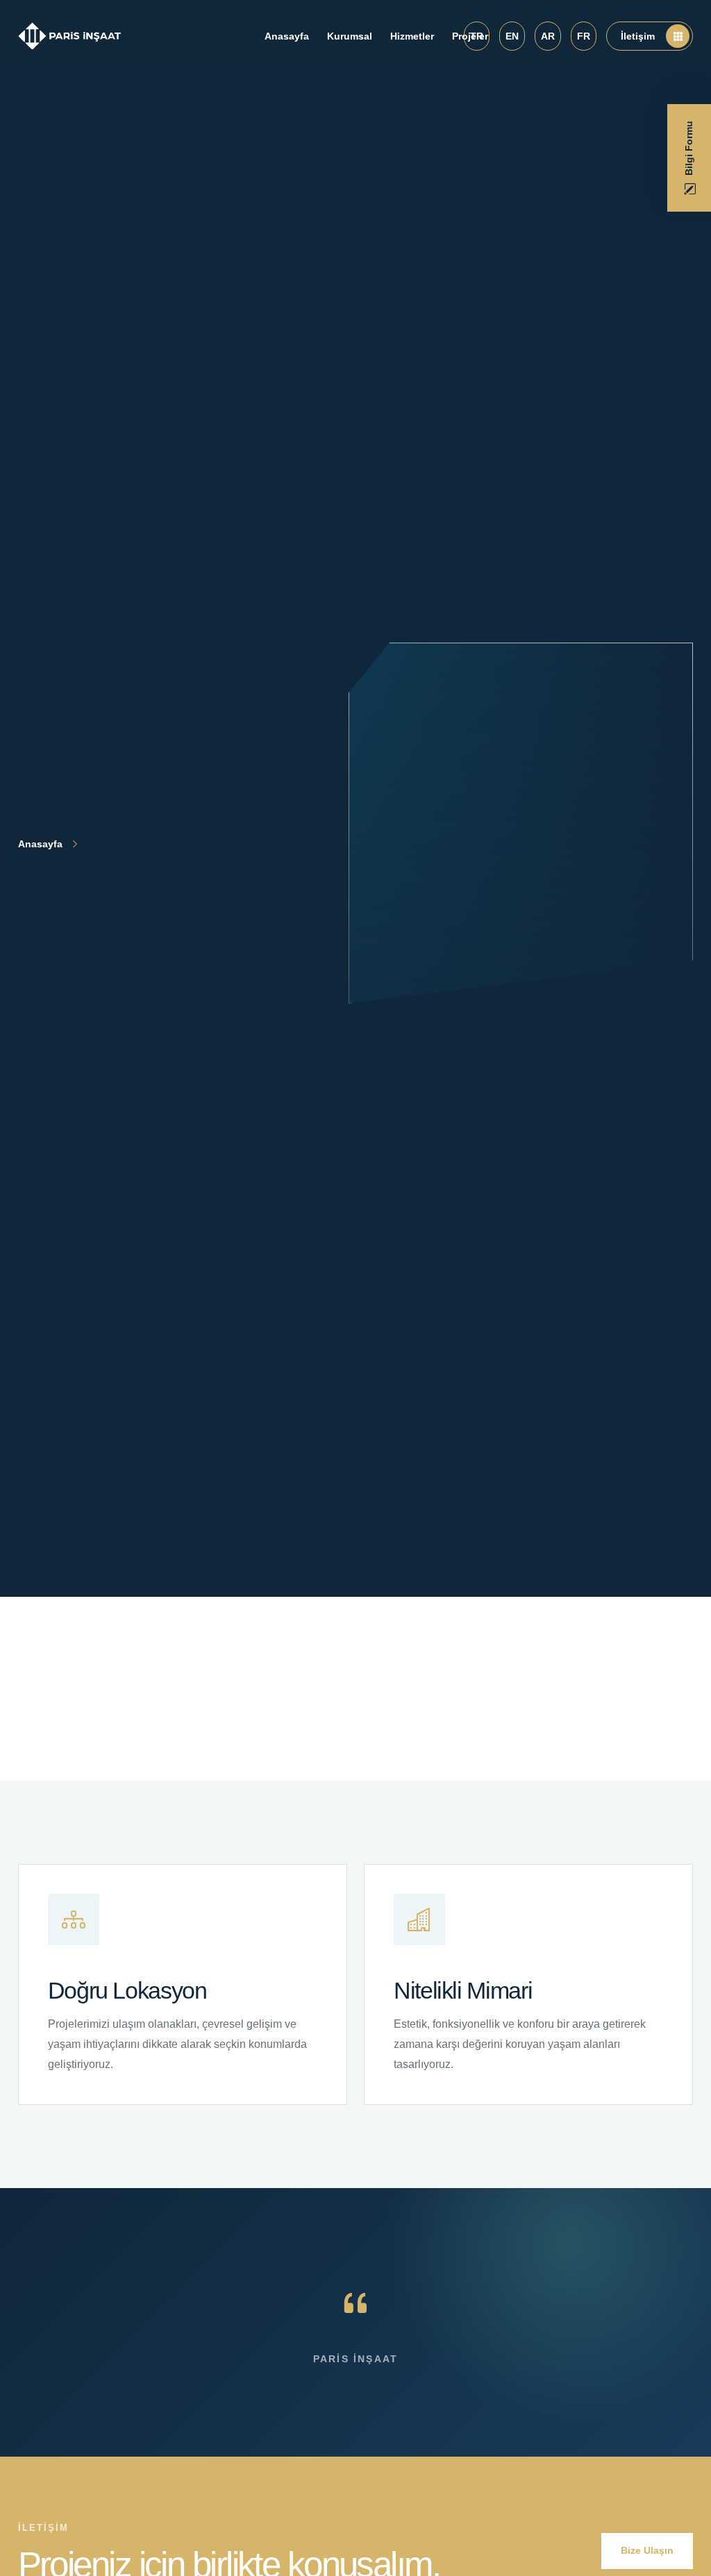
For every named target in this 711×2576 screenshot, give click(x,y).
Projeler (470, 36)
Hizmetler (412, 36)
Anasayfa (287, 36)
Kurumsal (350, 36)
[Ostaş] (70, 36)
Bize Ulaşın (647, 2550)
